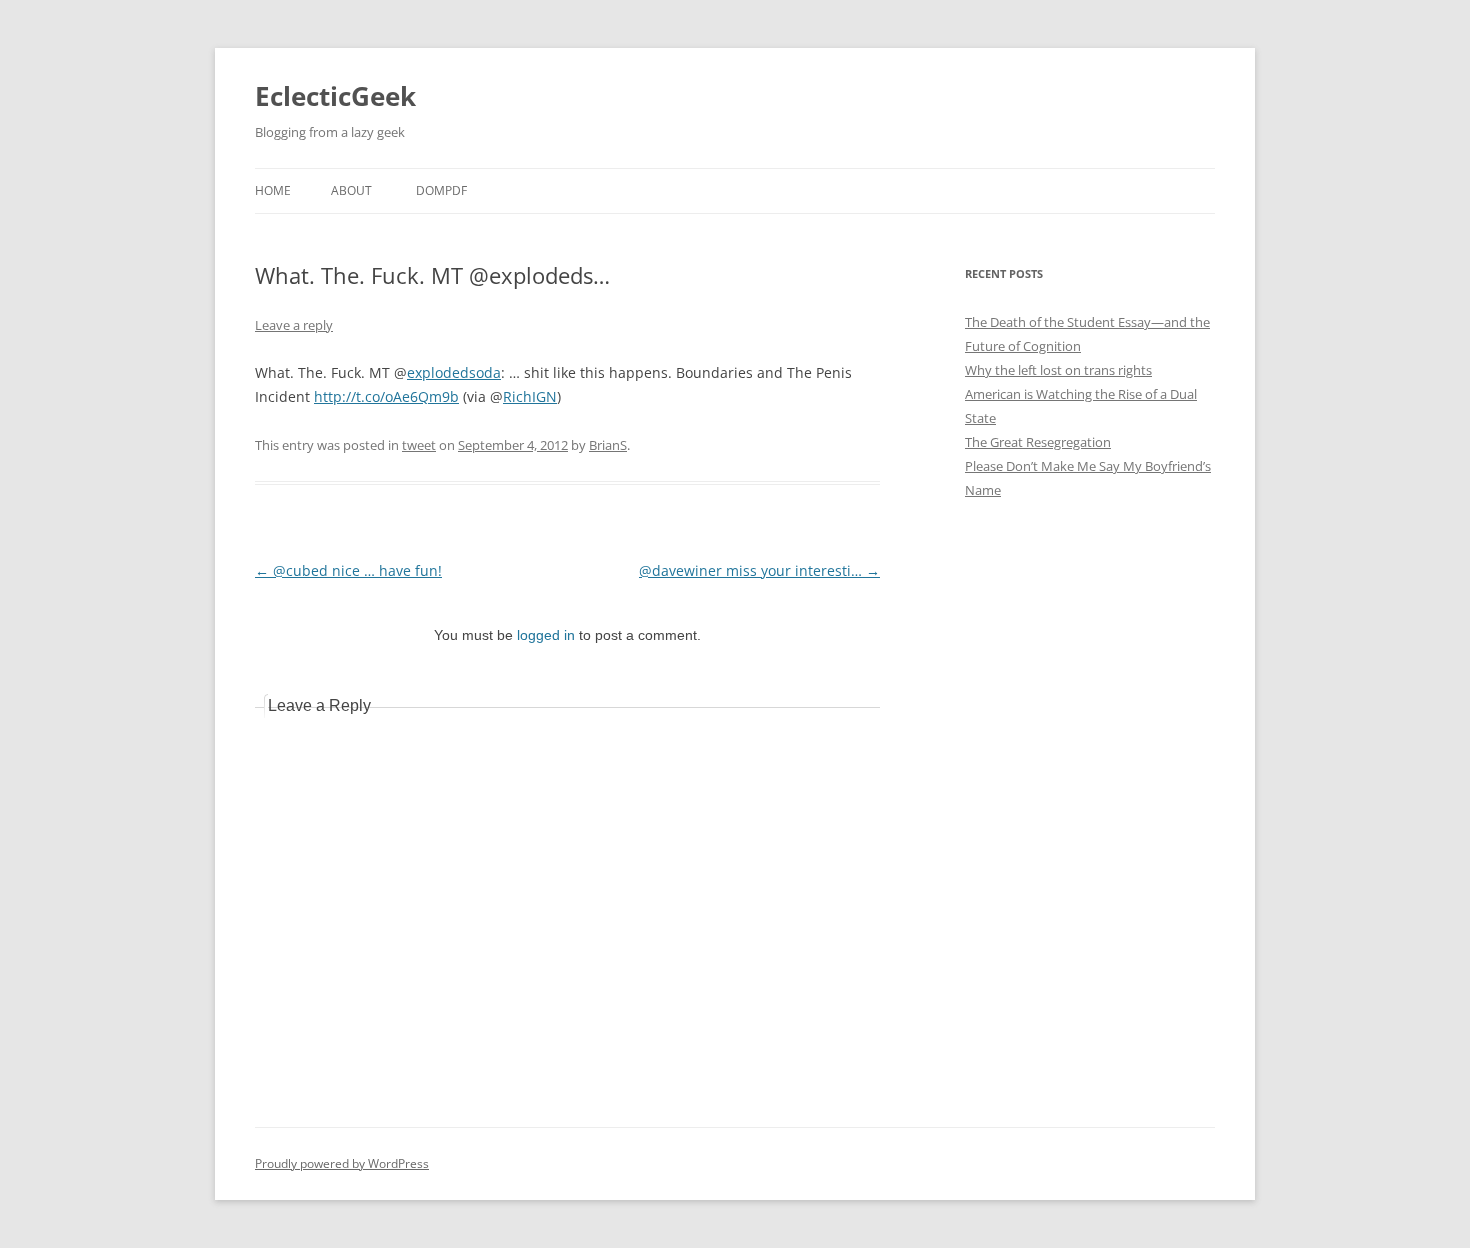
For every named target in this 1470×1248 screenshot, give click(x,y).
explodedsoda (454, 372)
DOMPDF (441, 190)
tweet (419, 445)
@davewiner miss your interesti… (759, 570)
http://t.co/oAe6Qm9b (386, 396)
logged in (546, 635)
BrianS (608, 445)
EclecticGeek (335, 96)
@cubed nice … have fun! (348, 570)
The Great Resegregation (1038, 442)
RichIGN (530, 396)
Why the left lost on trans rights (1058, 370)
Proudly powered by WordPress (342, 1163)
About (351, 190)
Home (273, 190)
